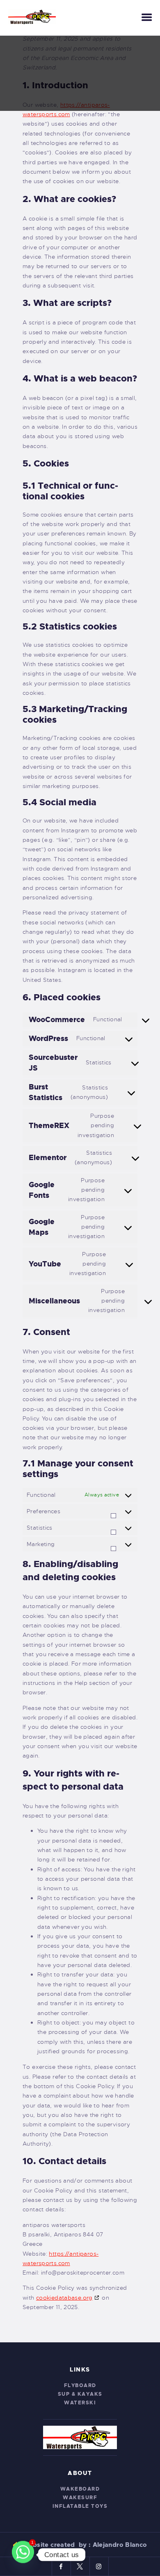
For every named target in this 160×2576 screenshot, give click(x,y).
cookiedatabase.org (64, 2298)
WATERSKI (80, 2403)
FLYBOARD (80, 2385)
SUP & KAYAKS (80, 2394)
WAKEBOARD (80, 2489)
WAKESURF (80, 2498)
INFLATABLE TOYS (80, 2506)
